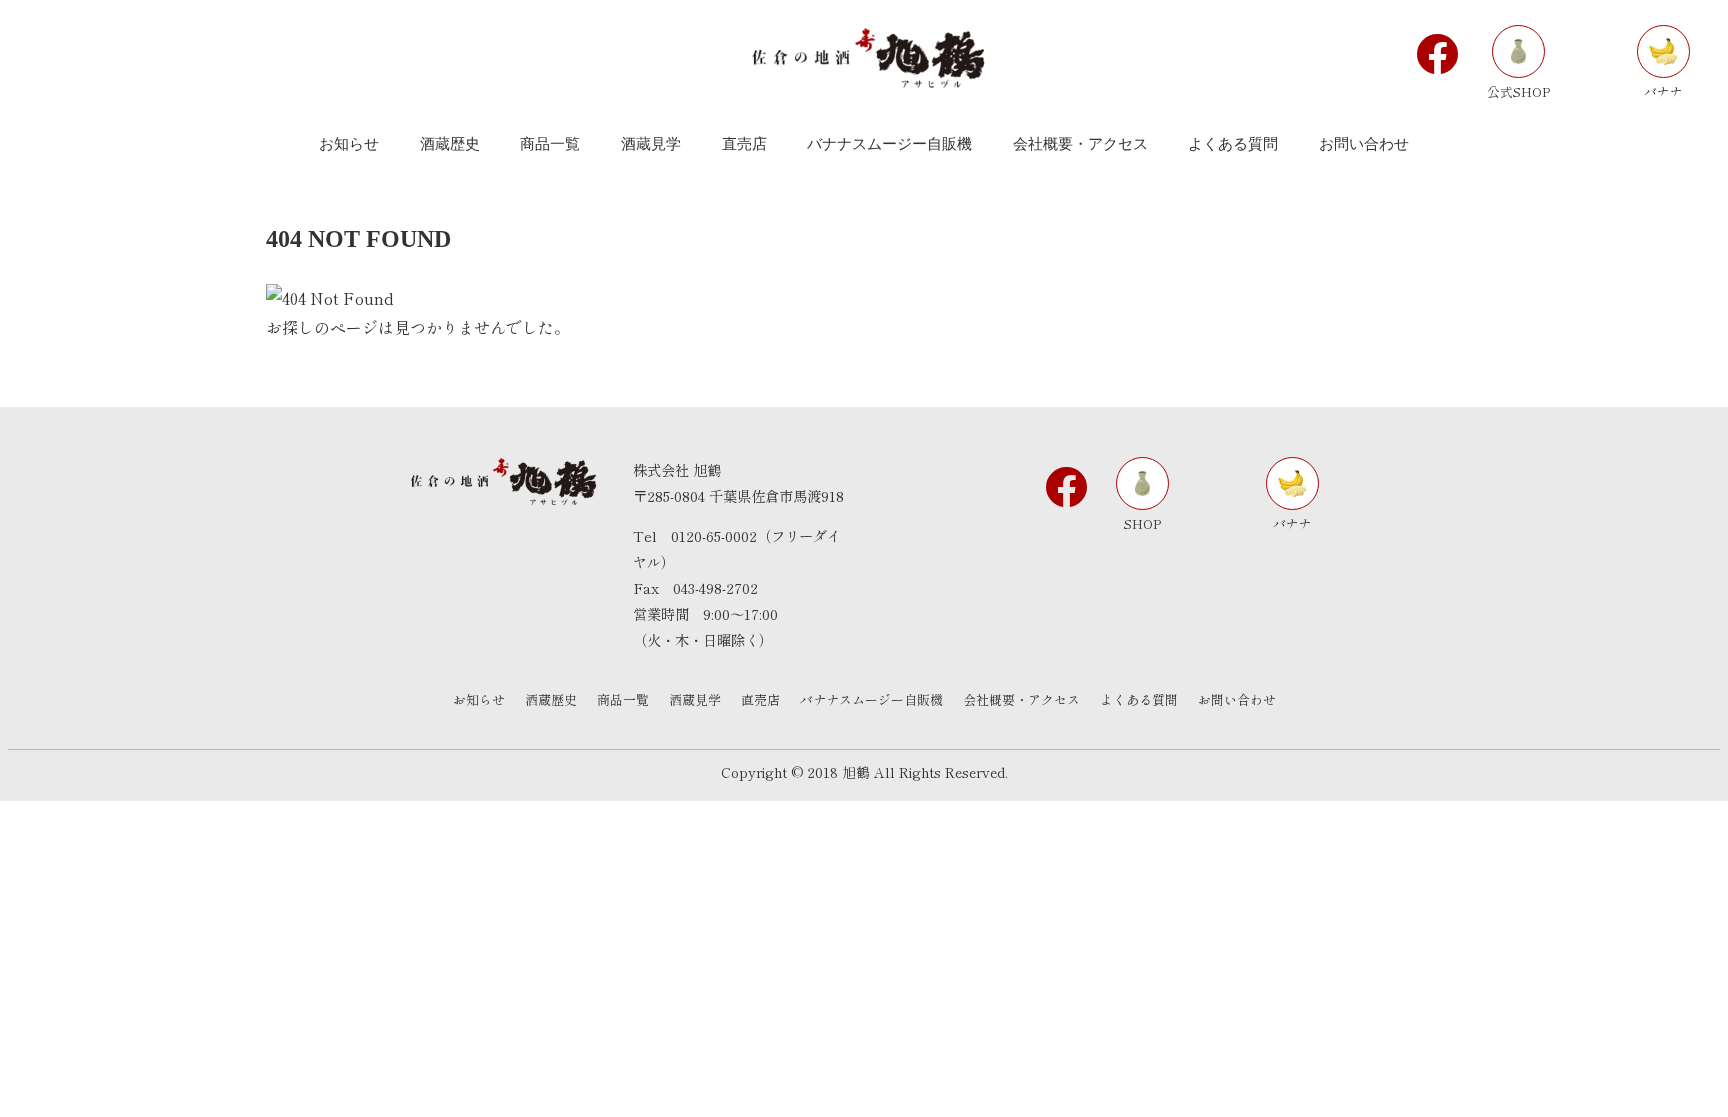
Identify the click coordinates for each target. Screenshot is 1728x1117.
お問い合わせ (1237, 699)
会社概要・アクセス (1021, 699)
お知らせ (479, 699)
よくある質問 (1139, 699)
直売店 (760, 699)
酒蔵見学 (695, 699)
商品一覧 (623, 699)
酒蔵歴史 (551, 699)
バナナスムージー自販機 (871, 699)
